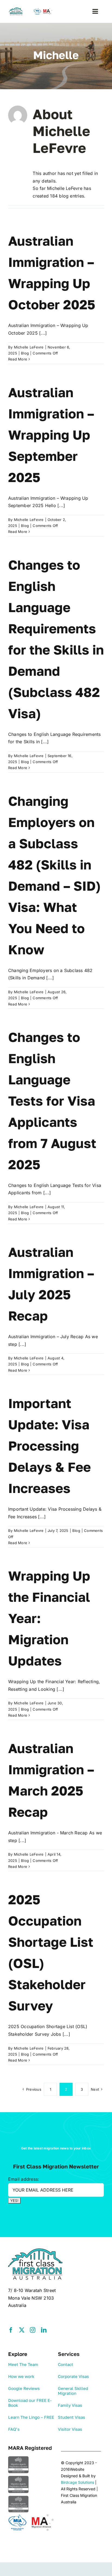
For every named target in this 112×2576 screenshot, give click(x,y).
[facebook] (11, 2330)
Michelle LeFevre (29, 347)
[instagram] (33, 2330)
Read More (18, 359)
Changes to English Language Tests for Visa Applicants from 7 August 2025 (52, 1101)
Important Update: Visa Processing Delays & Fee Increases (49, 1446)
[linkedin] (44, 2330)
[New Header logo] (31, 10)
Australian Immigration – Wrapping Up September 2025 (51, 435)
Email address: (24, 2179)
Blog (25, 353)
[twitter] (22, 2330)
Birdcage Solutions (77, 2482)
